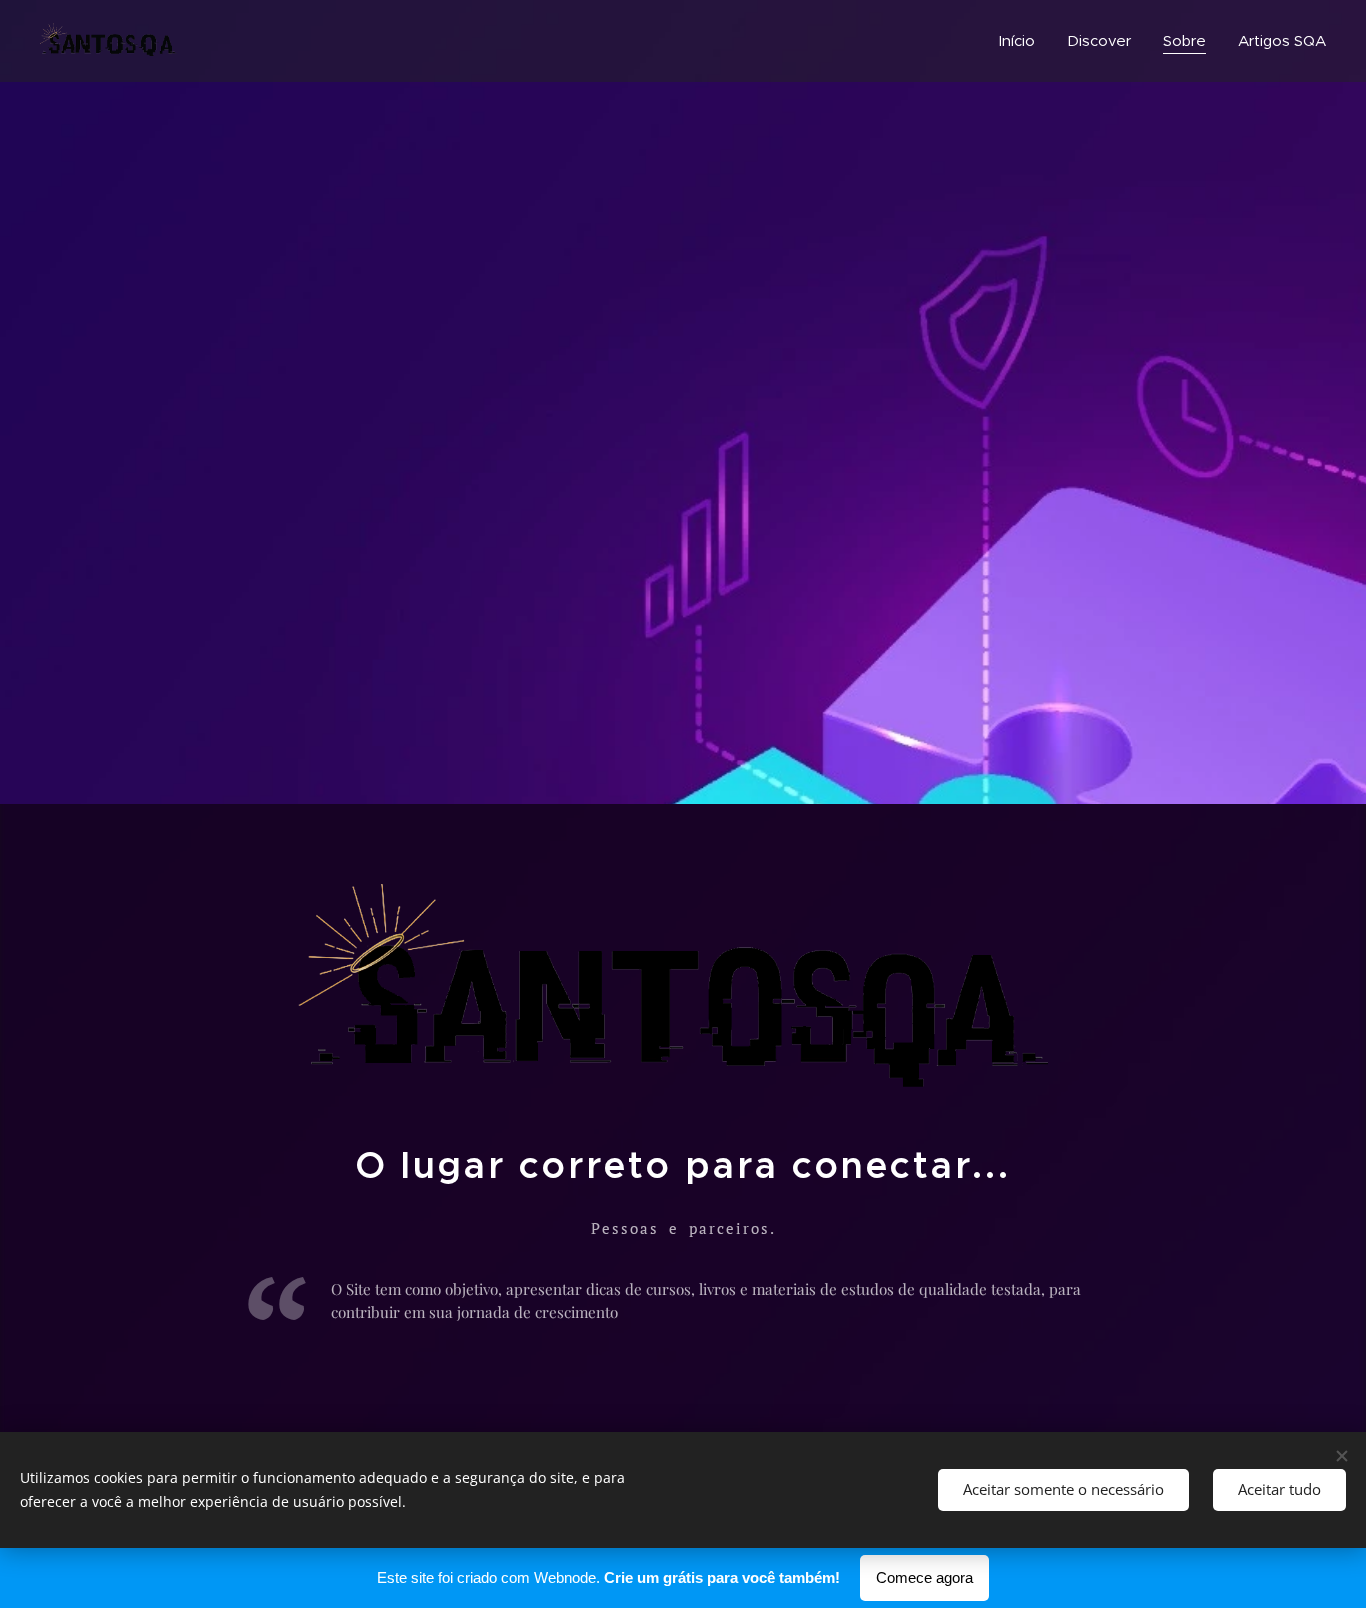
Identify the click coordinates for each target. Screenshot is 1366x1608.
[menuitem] (1022, 41)
